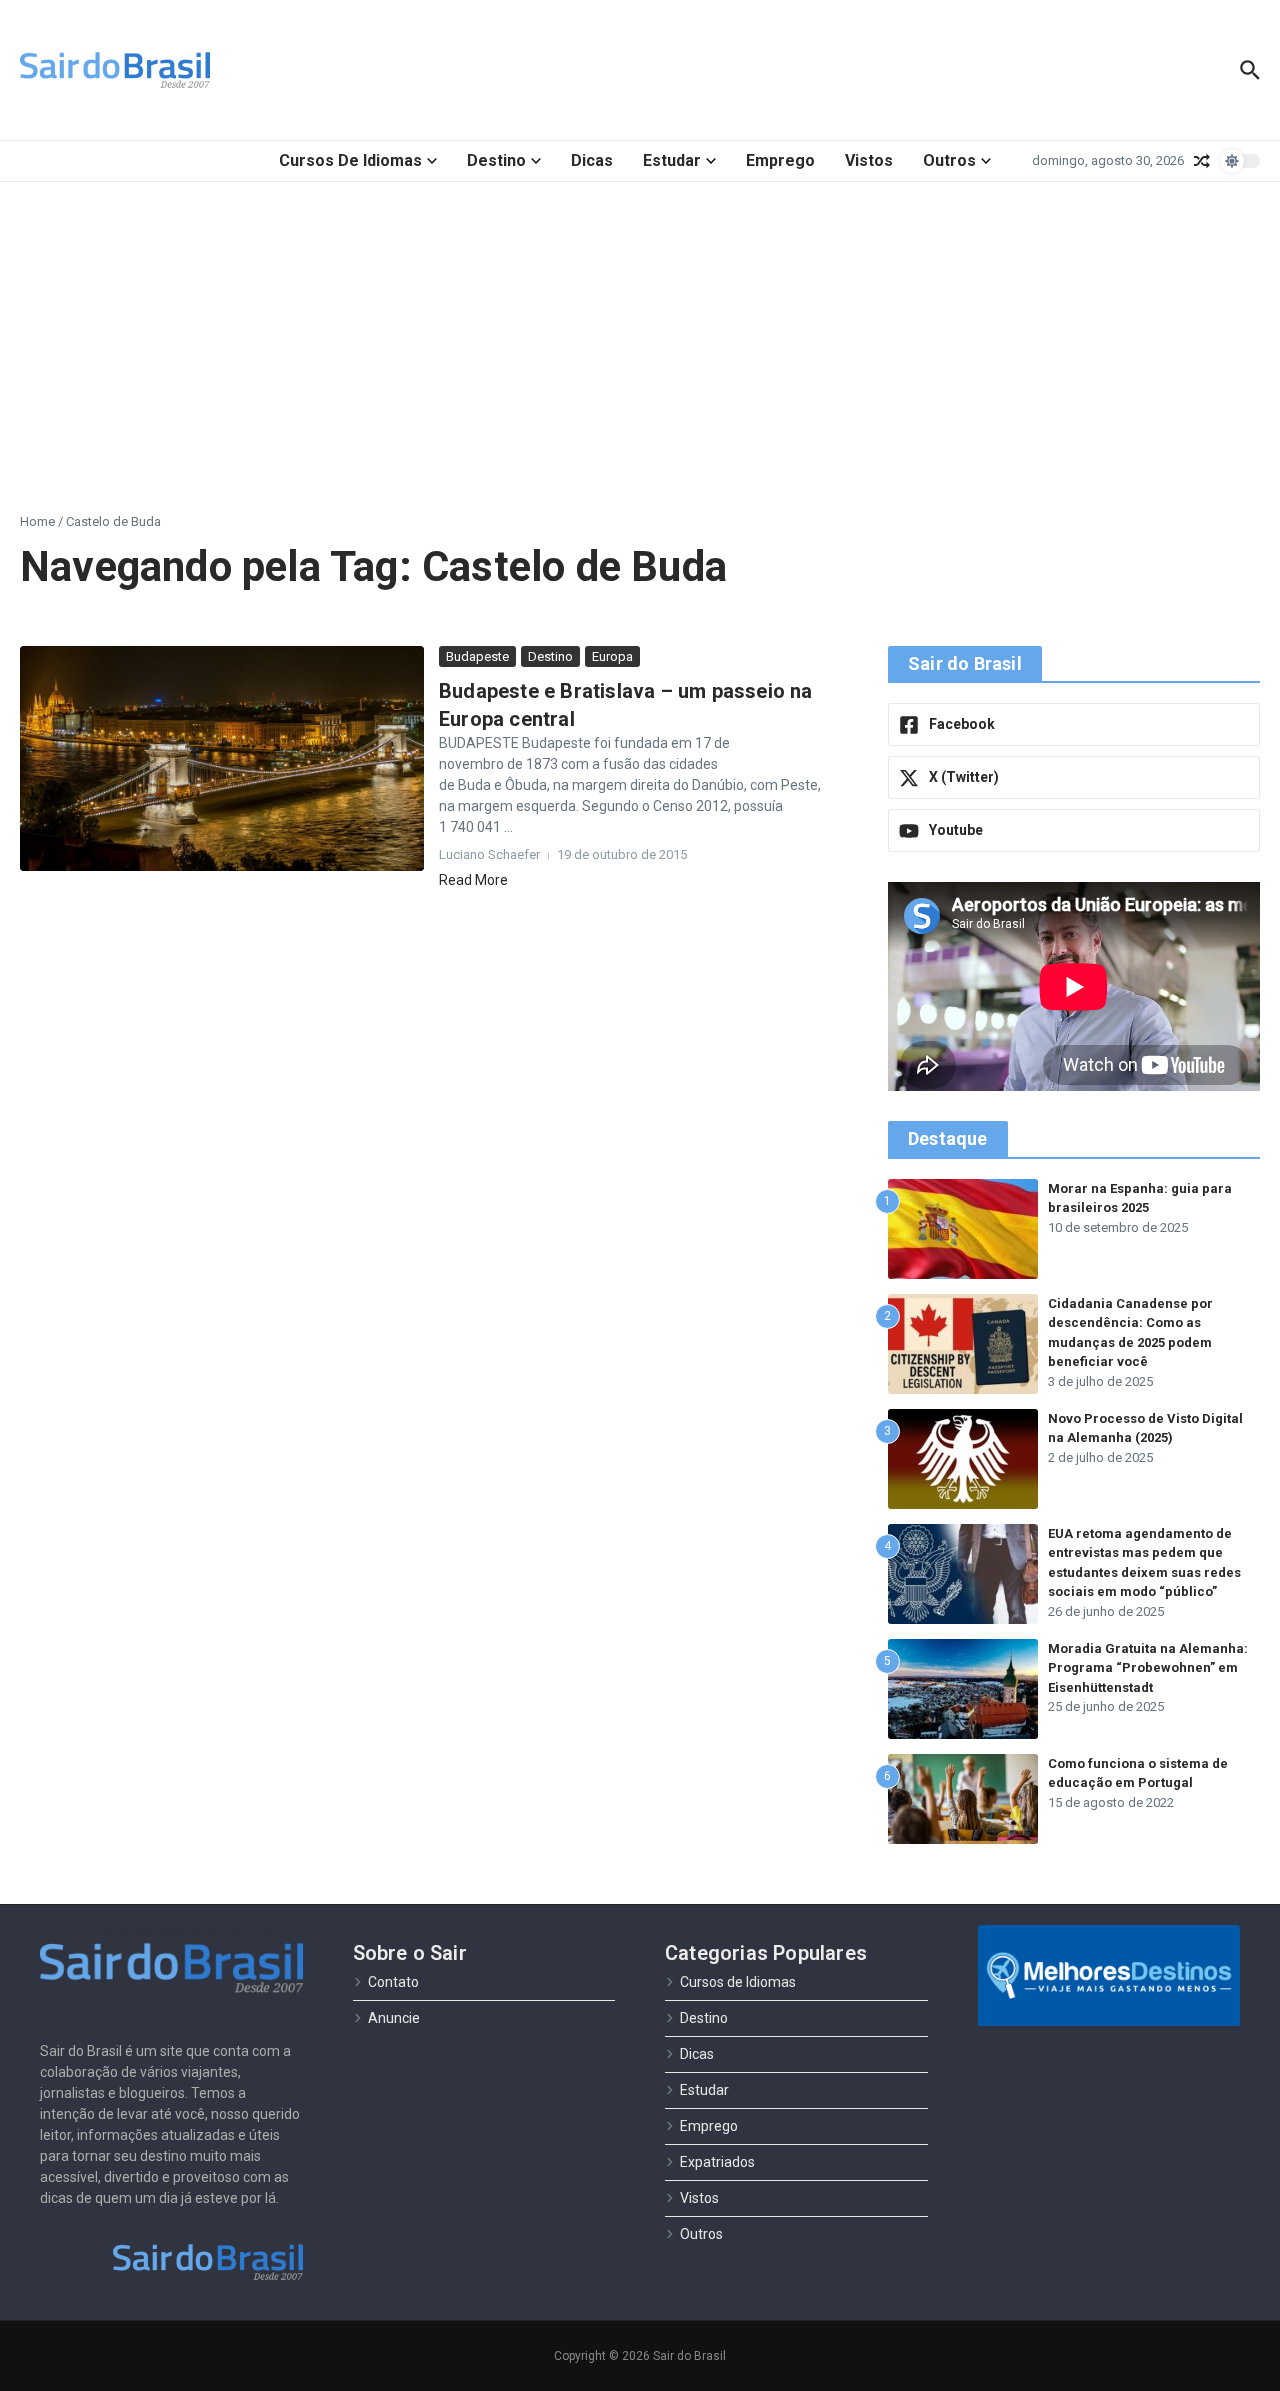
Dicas (592, 160)
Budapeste (477, 656)
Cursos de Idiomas (350, 160)
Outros (949, 160)
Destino (496, 160)
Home (37, 521)
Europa (612, 656)
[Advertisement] (640, 332)
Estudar (672, 160)
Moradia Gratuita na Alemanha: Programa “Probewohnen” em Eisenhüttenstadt (1148, 1668)
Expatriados (717, 2162)
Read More (473, 880)
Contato (393, 1982)
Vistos (869, 160)
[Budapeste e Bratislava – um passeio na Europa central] (222, 759)
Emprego (780, 160)
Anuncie (394, 2018)
